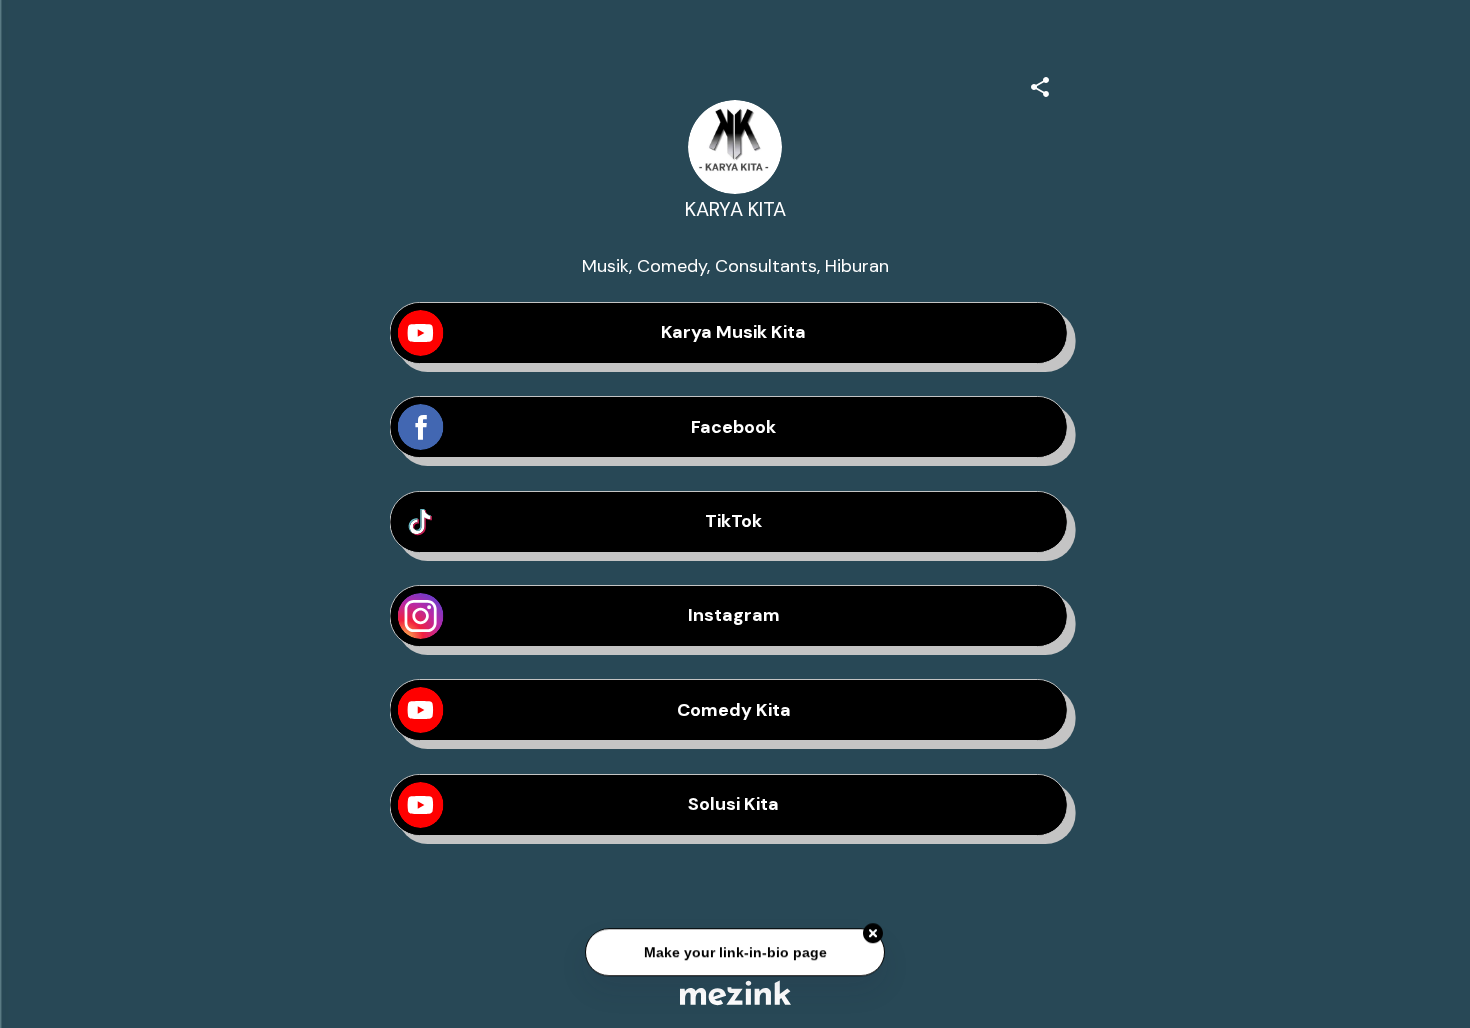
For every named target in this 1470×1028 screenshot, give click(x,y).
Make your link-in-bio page (734, 953)
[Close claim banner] (873, 934)
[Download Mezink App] (735, 992)
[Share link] (1040, 84)
